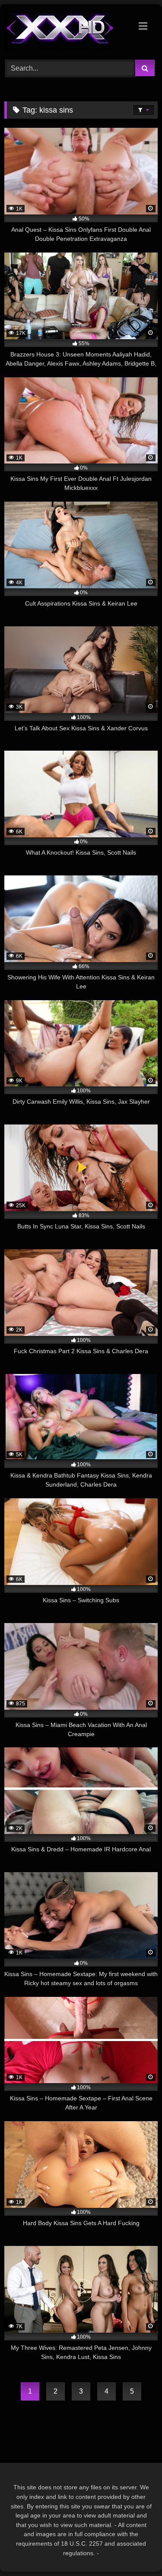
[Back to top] (135, 2550)
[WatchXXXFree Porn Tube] (67, 31)
